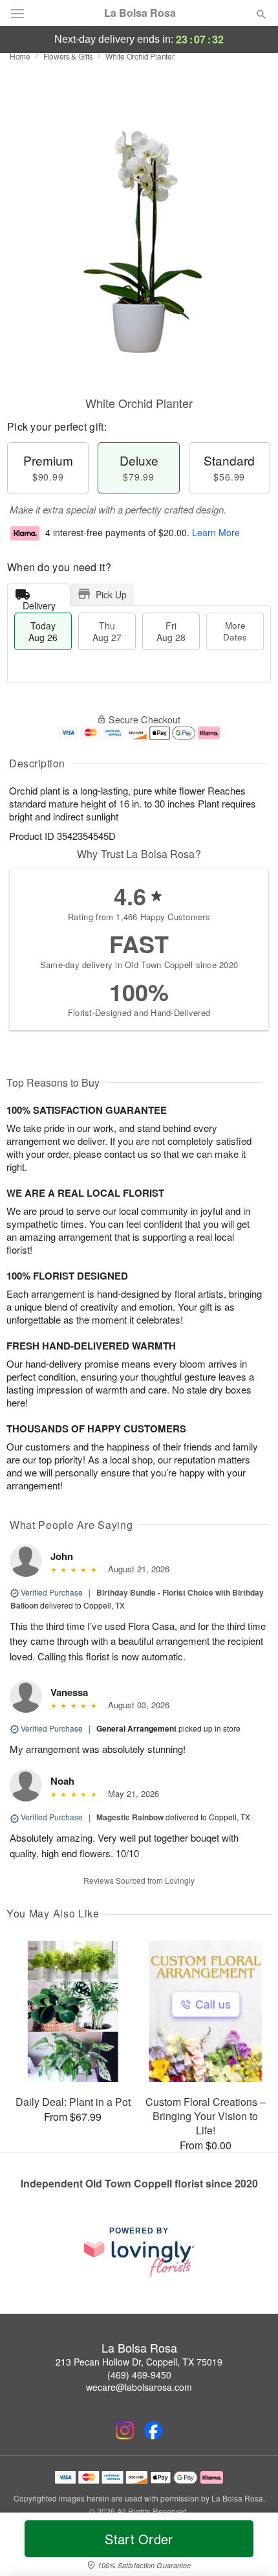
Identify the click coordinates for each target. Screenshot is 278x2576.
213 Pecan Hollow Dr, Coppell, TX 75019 (139, 2362)
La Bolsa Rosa (140, 13)
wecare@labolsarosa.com (139, 2387)
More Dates (235, 631)
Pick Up (111, 594)
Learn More (216, 532)
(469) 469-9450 (139, 2375)
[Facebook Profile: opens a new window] (153, 2430)
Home (20, 56)
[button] (251, 2547)
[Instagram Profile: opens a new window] (125, 2430)
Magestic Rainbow (130, 1817)
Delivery (39, 603)
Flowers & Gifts (68, 56)
